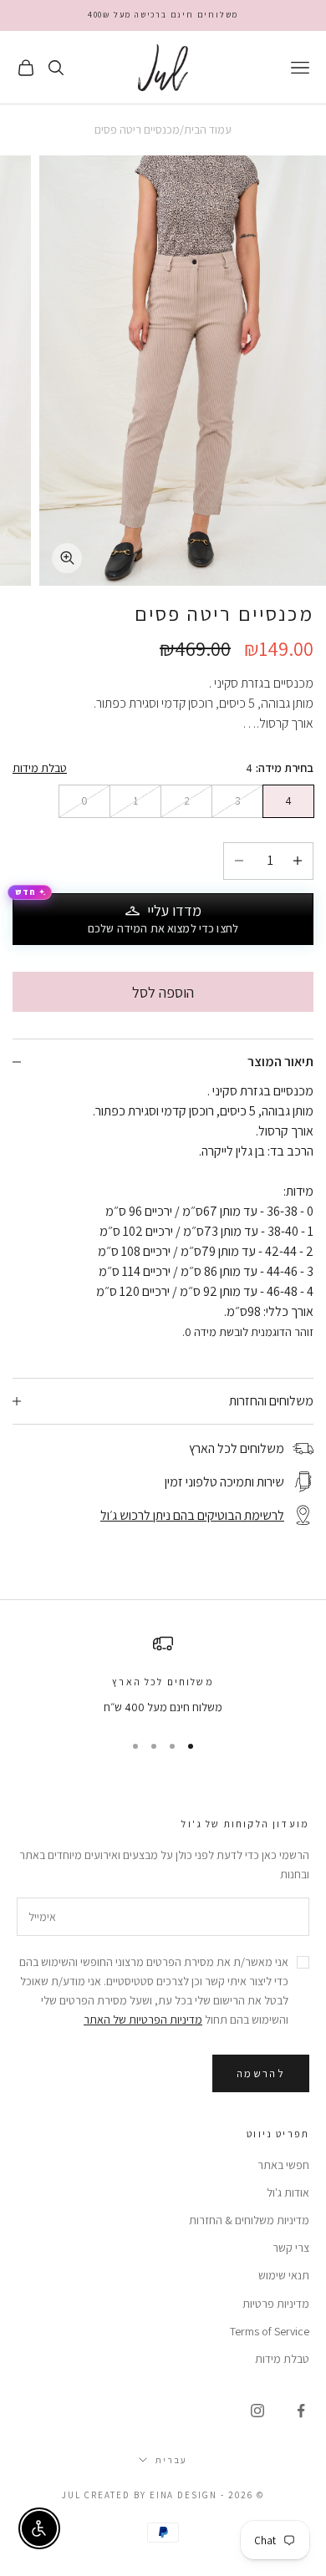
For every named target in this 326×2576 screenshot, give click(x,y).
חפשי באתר (283, 2165)
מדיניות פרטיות (276, 2304)
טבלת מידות (40, 768)
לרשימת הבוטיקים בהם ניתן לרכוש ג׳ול (192, 1515)
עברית (171, 2460)
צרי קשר (291, 2248)
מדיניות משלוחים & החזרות (249, 2220)
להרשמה (261, 2073)
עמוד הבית (208, 130)
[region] (163, 1675)
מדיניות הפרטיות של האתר (143, 2020)
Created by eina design (151, 2495)
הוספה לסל (163, 992)
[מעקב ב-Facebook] (301, 2411)
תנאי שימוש (284, 2275)
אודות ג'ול (288, 2192)
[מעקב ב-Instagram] (257, 2411)
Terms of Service (270, 2331)
